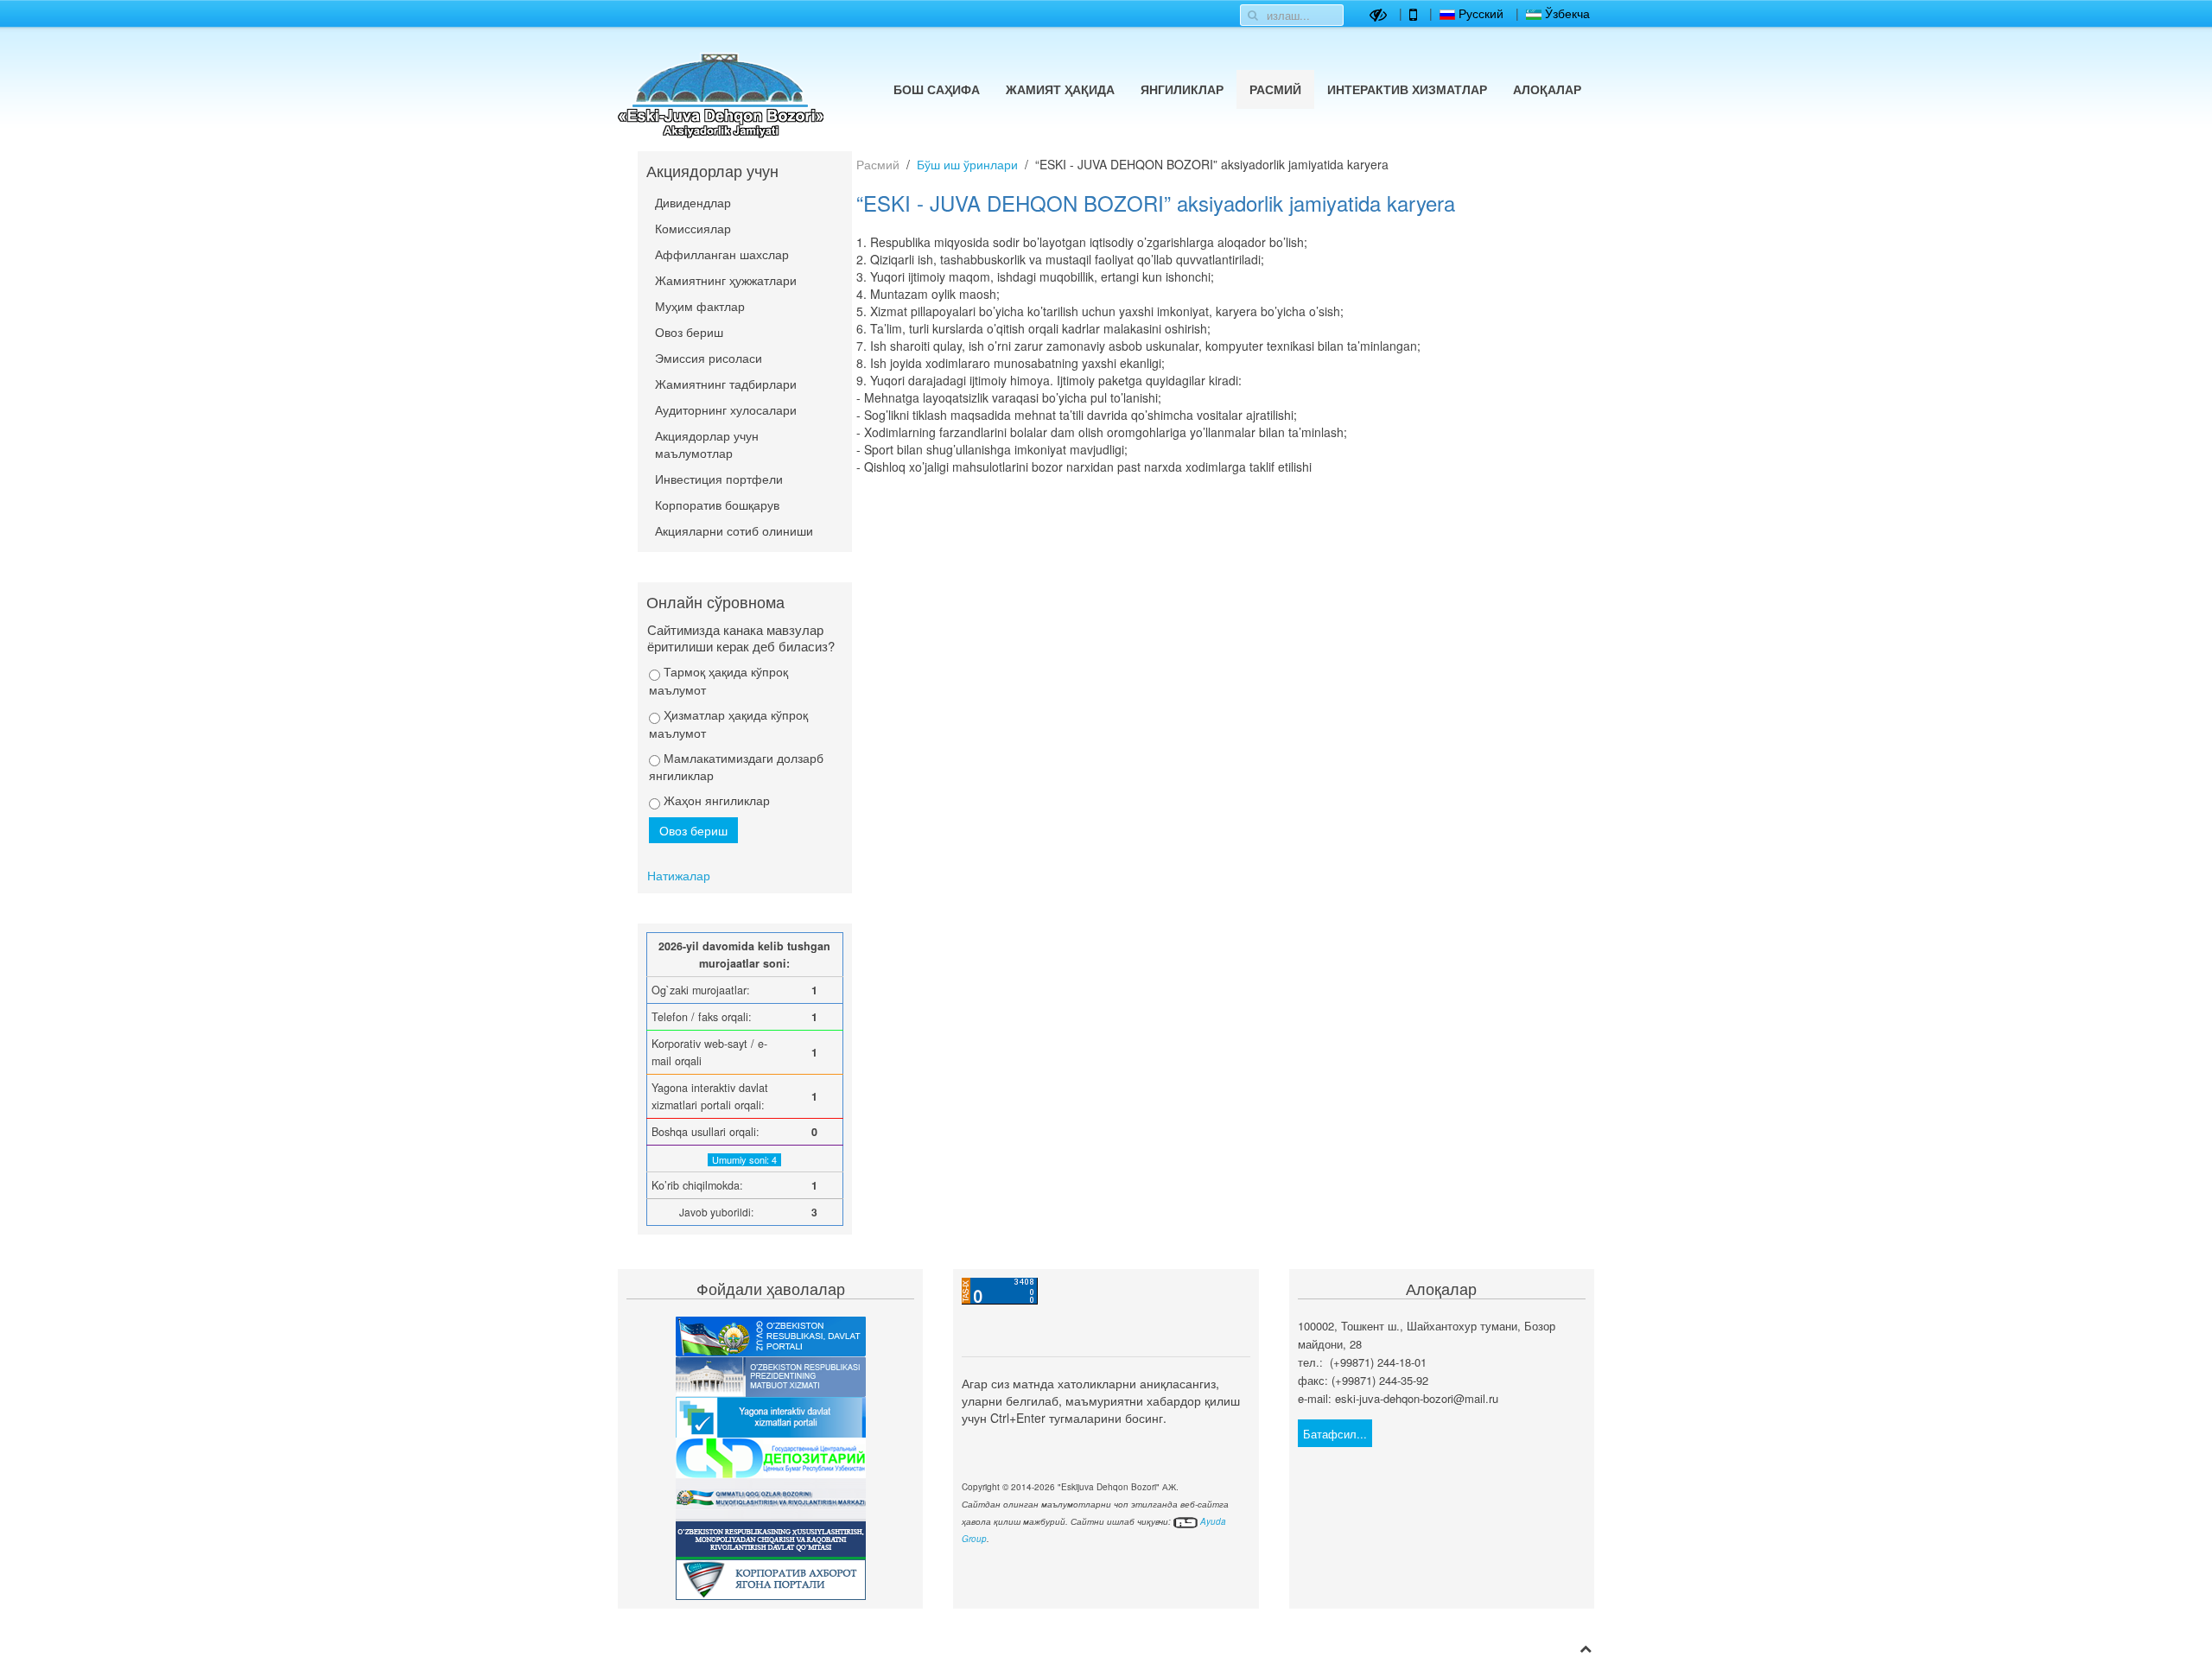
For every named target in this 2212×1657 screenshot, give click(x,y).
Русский (1481, 13)
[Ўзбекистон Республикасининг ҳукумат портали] (771, 1335)
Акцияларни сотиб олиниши (734, 530)
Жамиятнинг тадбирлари (726, 384)
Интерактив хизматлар (1407, 89)
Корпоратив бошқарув (717, 505)
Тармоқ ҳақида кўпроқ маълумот (718, 680)
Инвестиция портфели (719, 479)
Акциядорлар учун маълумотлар (707, 444)
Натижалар (679, 875)
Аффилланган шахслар (722, 254)
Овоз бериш (689, 332)
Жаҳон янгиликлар (715, 800)
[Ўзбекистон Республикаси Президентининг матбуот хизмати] (771, 1374)
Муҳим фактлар (700, 306)
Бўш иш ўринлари (967, 164)
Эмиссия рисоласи (709, 358)
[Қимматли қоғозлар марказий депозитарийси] (771, 1456)
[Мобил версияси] (1415, 13)
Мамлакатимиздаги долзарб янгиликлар (736, 767)
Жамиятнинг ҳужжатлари (726, 280)
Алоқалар (1547, 89)
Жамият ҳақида (1060, 89)
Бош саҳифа (937, 89)
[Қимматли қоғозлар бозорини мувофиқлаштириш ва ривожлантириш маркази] (771, 1496)
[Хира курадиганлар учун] (1380, 13)
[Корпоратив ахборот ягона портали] (771, 1578)
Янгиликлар (1182, 89)
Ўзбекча (1566, 13)
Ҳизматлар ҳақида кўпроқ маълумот (728, 724)
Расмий (1275, 89)
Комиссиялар (693, 228)
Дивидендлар (693, 202)
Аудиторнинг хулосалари (726, 409)
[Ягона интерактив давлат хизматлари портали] (771, 1415)
